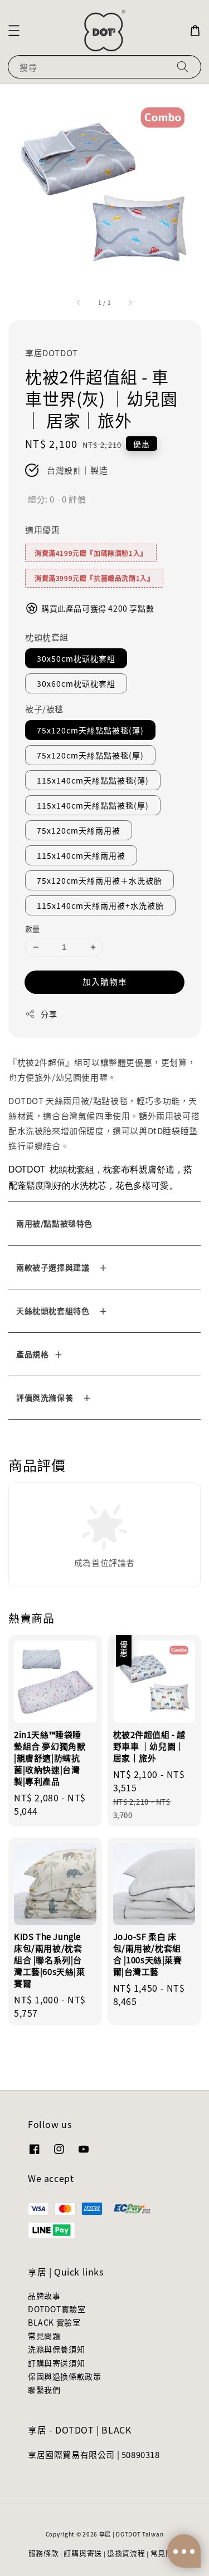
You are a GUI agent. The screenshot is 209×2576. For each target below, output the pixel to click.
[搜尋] (183, 67)
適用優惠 (42, 530)
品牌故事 (44, 2296)
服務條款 (44, 2553)
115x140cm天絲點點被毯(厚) (93, 805)
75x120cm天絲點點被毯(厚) (90, 755)
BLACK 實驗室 (54, 2322)
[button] (14, 31)
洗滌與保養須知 (56, 2349)
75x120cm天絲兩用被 (79, 830)
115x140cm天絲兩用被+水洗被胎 (100, 905)
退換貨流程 (126, 2553)
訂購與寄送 (83, 2553)
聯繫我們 (44, 2390)
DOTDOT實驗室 (57, 2309)
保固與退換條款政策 (64, 2376)
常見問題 (44, 2336)
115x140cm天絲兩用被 (81, 855)
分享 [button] (49, 1014)
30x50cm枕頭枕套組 (76, 658)
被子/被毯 (44, 709)
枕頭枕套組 (47, 637)
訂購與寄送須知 (56, 2363)
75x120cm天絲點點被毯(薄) (90, 730)
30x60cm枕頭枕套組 (76, 683)
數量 (33, 929)
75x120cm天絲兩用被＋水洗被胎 (99, 880)
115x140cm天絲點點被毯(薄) (93, 780)
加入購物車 (105, 981)
